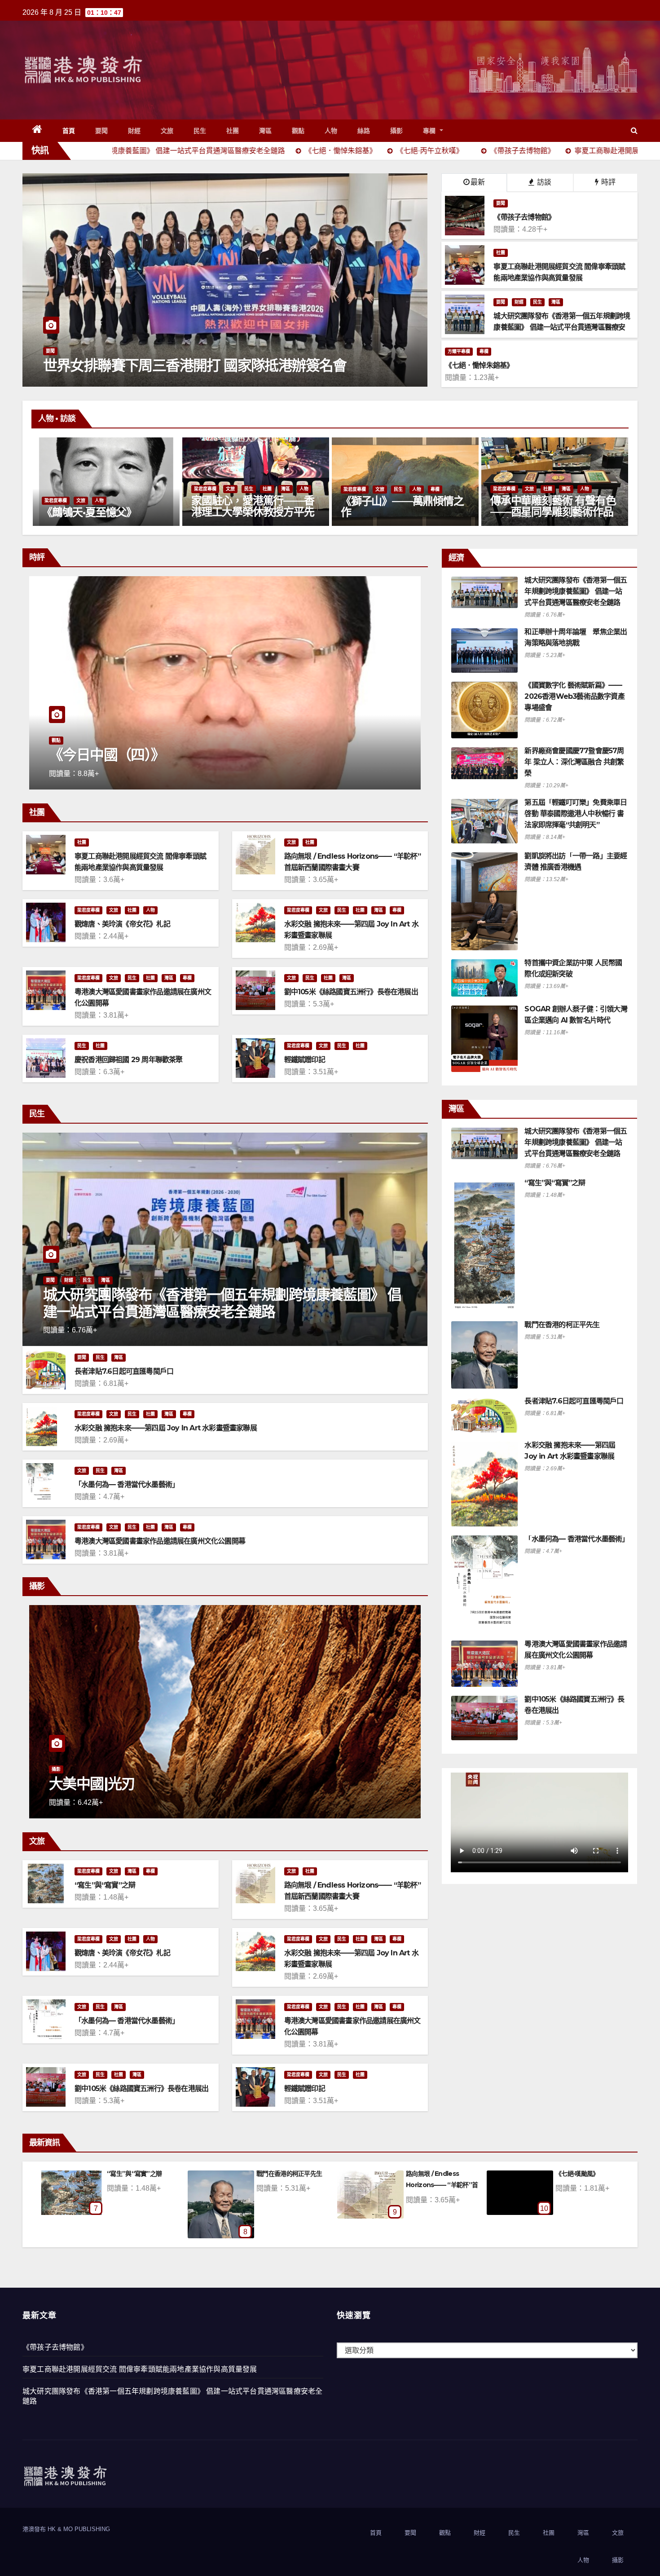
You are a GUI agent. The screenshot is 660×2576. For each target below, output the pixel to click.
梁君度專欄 (85, 489)
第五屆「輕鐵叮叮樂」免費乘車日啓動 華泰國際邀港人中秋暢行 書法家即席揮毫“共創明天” (576, 814)
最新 (478, 182)
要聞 (102, 131)
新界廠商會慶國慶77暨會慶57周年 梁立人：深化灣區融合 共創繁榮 (574, 762)
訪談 (543, 182)
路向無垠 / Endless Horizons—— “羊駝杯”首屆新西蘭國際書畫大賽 (162, 2185)
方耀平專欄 (459, 351)
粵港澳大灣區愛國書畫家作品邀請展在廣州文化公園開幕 (160, 1541)
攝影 (397, 131)
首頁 (69, 131)
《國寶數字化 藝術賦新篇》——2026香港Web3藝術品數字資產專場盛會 (574, 696)
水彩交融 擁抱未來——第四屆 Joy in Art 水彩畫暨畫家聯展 (166, 1428)
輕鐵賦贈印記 (305, 1060)
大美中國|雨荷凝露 (449, 2174)
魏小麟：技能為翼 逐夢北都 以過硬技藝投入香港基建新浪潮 (272, 747)
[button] (634, 130)
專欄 (431, 131)
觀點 (298, 131)
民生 (200, 131)
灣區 (266, 131)
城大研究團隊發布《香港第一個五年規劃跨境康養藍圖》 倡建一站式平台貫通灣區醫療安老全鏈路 (222, 1303)
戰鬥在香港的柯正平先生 (562, 1325)
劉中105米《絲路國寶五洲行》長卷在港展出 (351, 992)
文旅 (167, 131)
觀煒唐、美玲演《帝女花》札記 (122, 924)
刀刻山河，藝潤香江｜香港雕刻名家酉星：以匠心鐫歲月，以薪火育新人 (282, 512)
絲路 (364, 131)
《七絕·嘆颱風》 (297, 2174)
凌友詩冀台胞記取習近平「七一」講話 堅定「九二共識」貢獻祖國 (199, 357)
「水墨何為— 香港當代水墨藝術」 (127, 1484)
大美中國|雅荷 (169, 1784)
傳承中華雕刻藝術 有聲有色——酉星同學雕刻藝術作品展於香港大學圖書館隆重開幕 (134, 517)
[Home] (37, 131)
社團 (233, 131)
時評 (607, 182)
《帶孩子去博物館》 (55, 2347)
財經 (134, 131)
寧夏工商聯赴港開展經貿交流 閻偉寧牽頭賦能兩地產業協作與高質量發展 (140, 2369)
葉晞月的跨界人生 (411, 512)
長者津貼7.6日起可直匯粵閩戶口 (124, 1371)
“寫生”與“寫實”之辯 (105, 1885)
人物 (331, 131)
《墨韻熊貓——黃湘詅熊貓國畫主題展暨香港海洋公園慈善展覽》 (581, 512)
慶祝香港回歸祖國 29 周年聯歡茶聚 (129, 1060)
